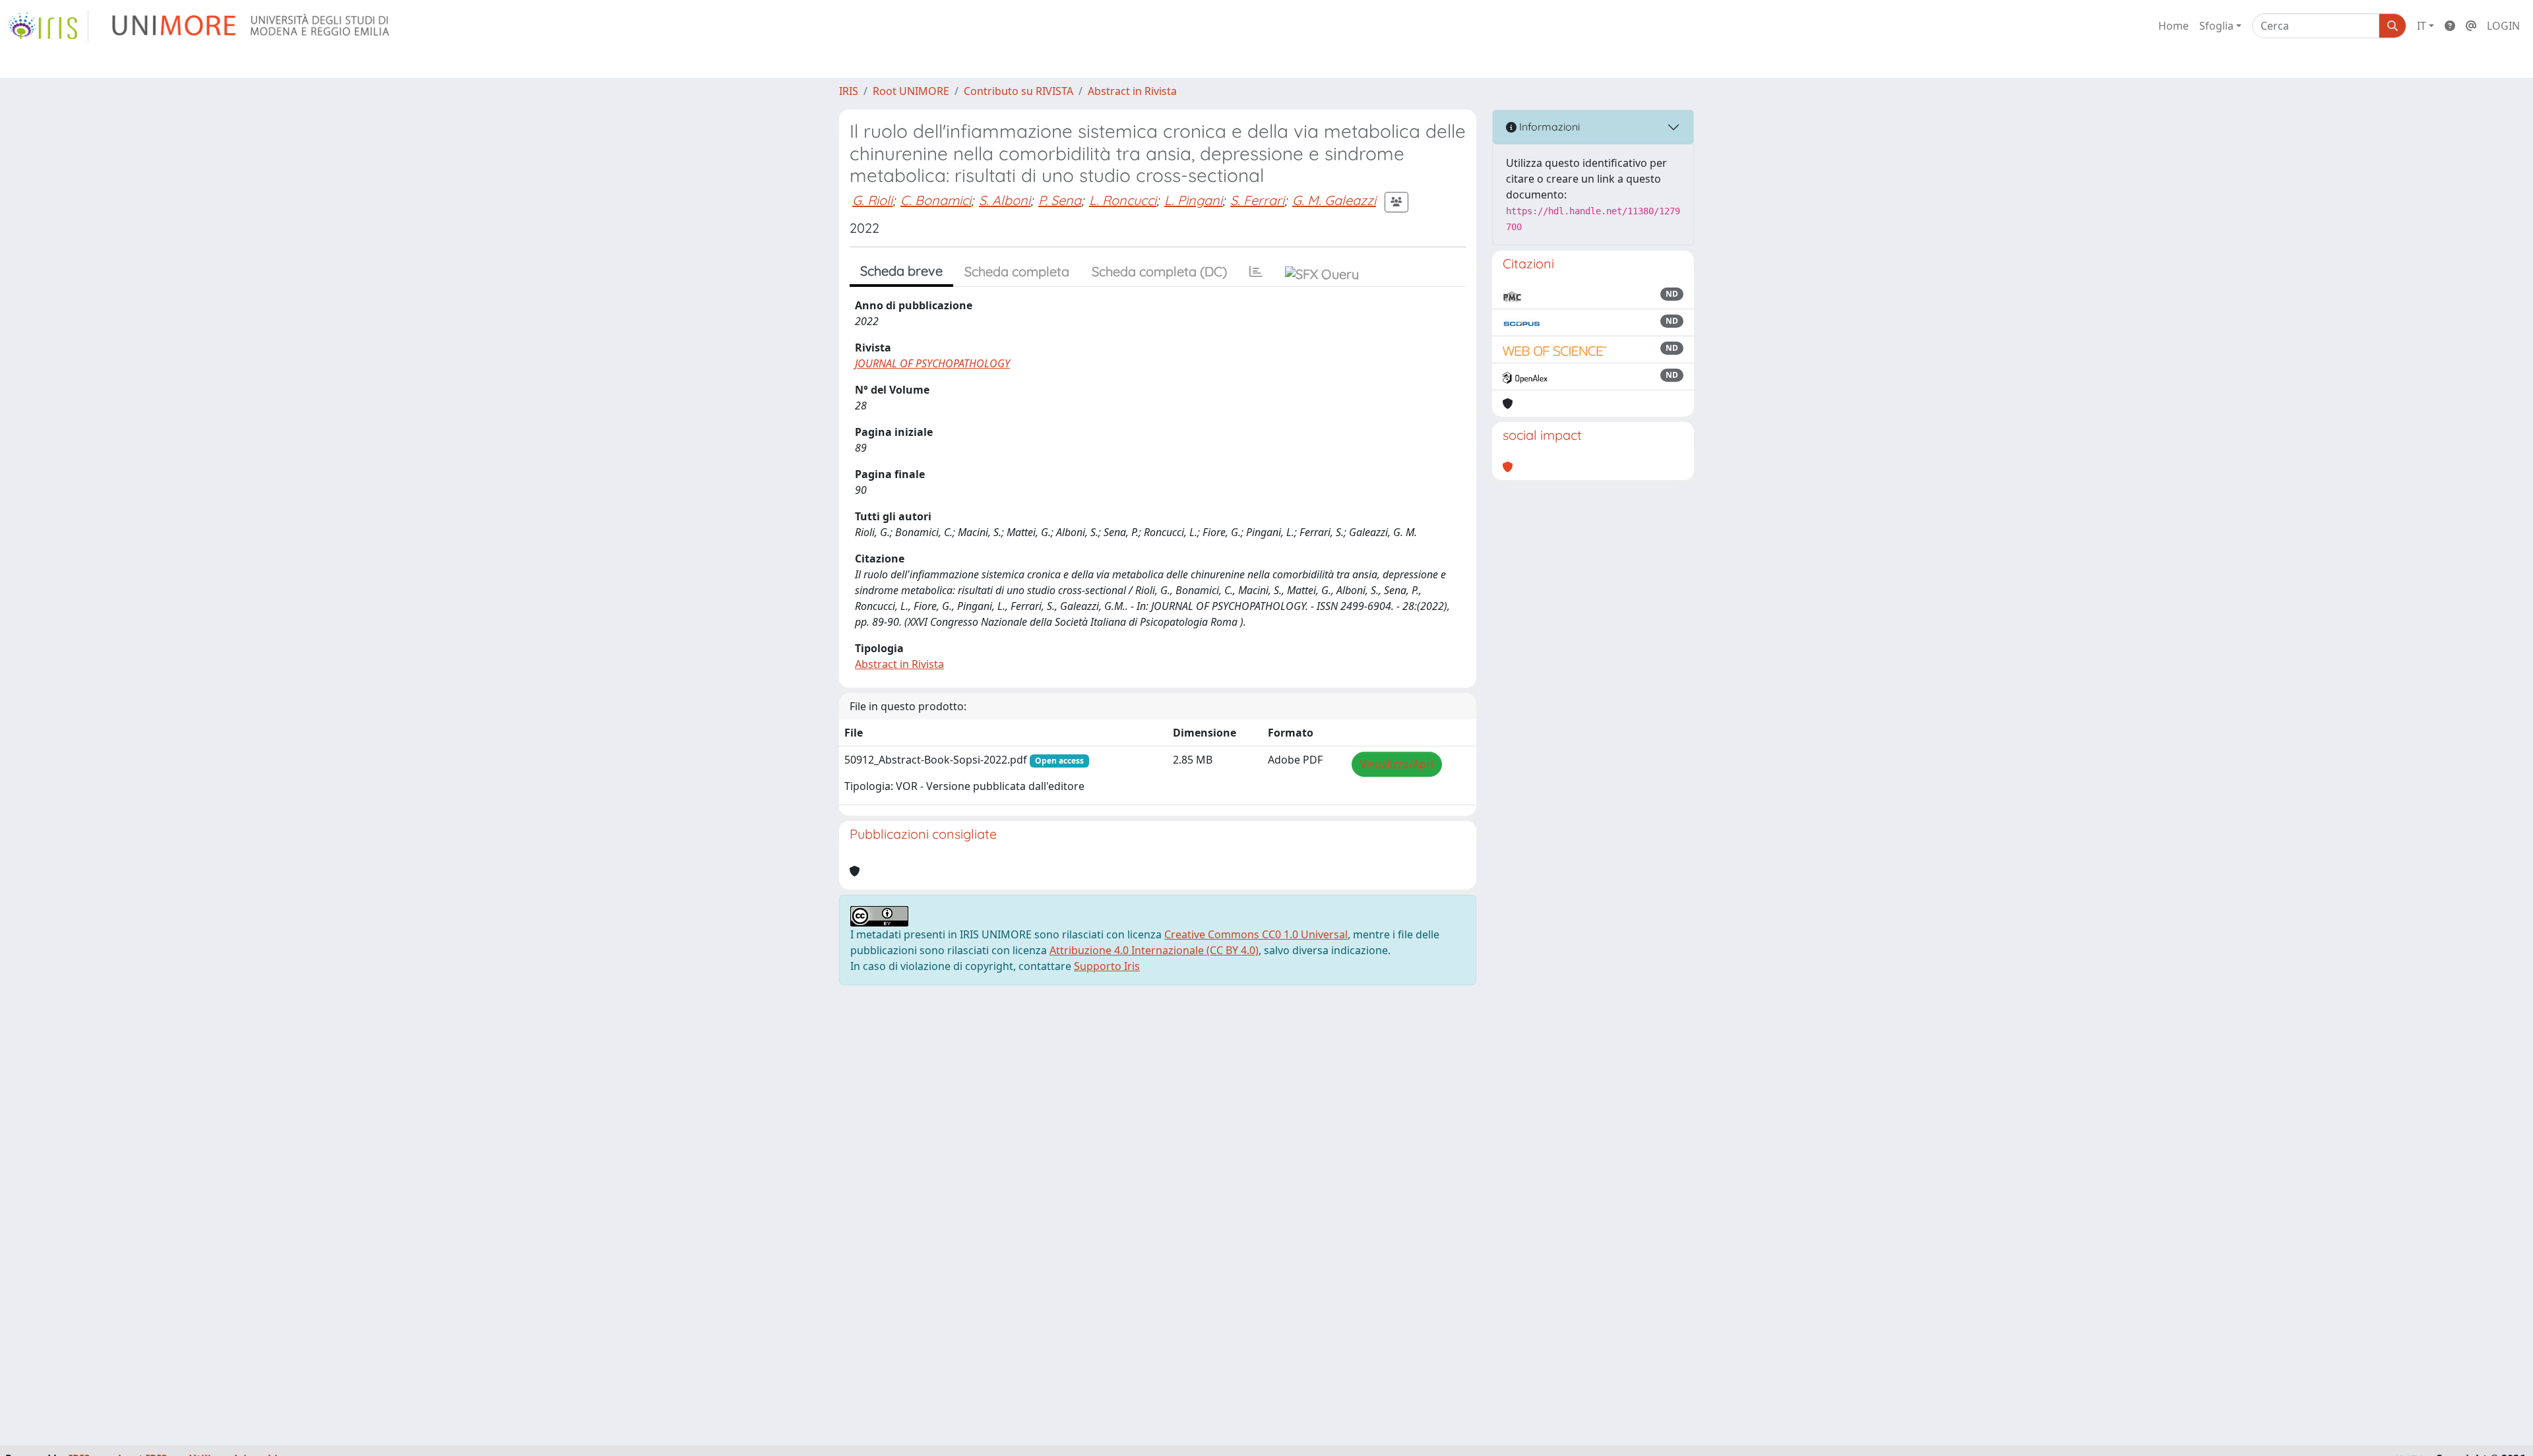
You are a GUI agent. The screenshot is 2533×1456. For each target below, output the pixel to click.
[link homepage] (48, 26)
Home (2173, 26)
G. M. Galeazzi (1334, 200)
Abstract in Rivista (1132, 91)
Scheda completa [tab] (1017, 271)
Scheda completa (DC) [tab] (1159, 271)
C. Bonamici (936, 200)
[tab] (1256, 272)
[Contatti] (2471, 26)
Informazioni (1548, 127)
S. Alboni (1005, 200)
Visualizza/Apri (1397, 764)
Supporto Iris (1107, 966)
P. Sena (1060, 200)
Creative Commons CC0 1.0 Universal (1256, 934)
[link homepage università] (252, 26)
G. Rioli (872, 200)
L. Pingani (1193, 200)
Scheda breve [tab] (901, 271)
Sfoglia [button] (2216, 26)
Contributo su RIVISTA (1018, 91)
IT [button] (2422, 26)
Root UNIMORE (911, 91)
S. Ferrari (1257, 200)
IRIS (849, 91)
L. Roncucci (1123, 200)
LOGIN (2503, 26)
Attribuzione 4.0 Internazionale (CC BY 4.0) (1154, 950)
